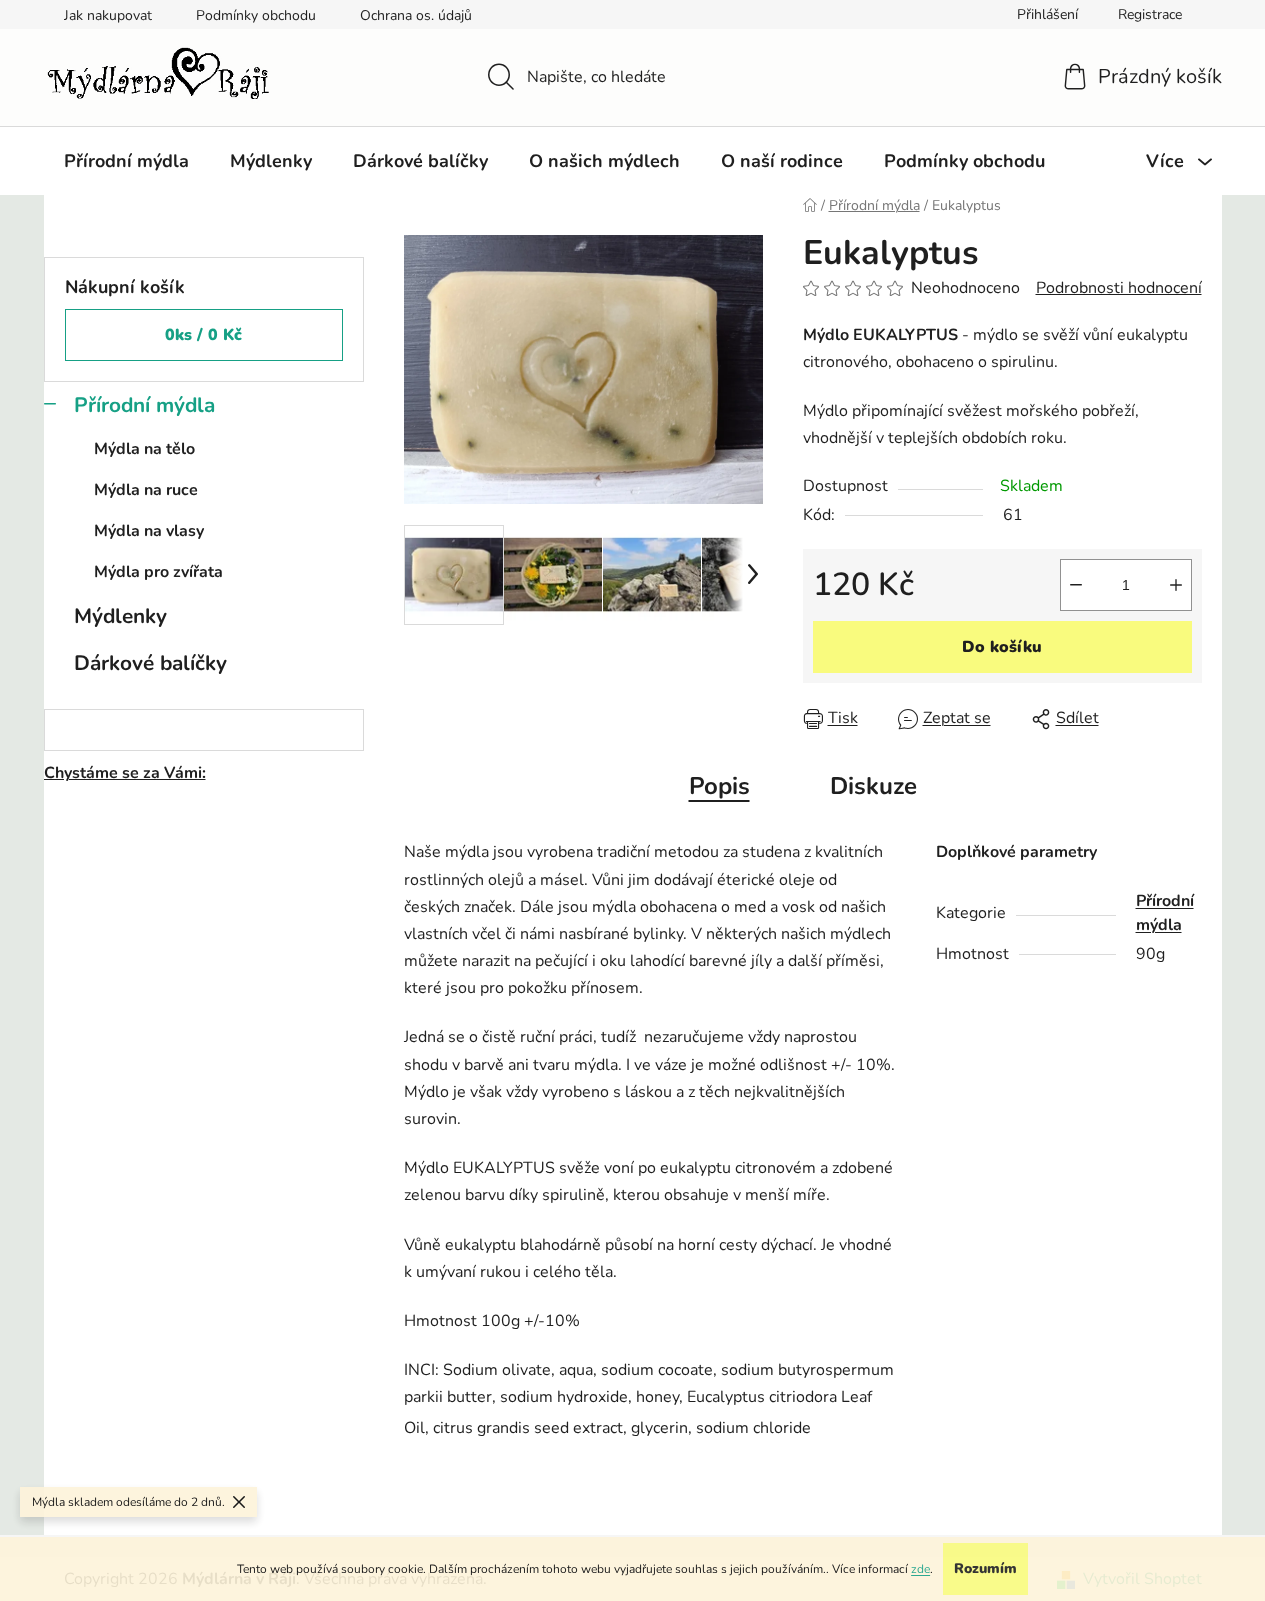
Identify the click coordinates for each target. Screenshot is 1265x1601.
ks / (203, 335)
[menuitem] (126, 161)
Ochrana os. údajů (416, 15)
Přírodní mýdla (144, 405)
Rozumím (985, 1568)
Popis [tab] (719, 786)
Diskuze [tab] (873, 786)
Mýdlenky (120, 616)
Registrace (1150, 14)
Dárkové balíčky (150, 663)
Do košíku (1002, 647)
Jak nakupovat (108, 15)
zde (920, 1569)
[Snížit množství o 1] (1076, 585)
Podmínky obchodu (256, 15)
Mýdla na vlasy (149, 531)
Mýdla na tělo (144, 449)
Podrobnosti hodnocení (1119, 288)
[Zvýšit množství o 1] (1176, 585)
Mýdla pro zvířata (158, 572)
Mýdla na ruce (146, 490)
